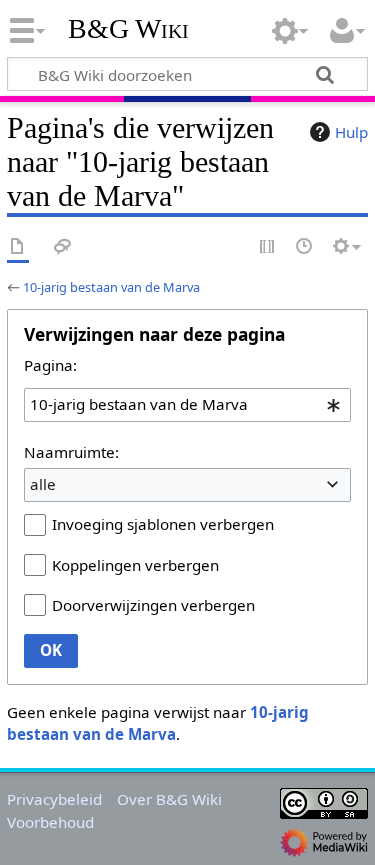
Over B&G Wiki (169, 799)
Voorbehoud (50, 822)
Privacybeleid (54, 799)
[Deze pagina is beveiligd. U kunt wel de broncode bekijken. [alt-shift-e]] (268, 247)
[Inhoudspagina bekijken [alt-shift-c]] (18, 247)
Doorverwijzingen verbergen (153, 605)
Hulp (351, 132)
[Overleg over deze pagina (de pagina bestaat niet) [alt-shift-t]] (63, 247)
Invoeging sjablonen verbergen (163, 524)
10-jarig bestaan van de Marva (111, 287)
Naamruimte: (71, 452)
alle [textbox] (43, 484)
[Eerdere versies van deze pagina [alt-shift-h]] (305, 247)
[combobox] (187, 405)
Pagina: (50, 365)
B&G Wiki (128, 29)
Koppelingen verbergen (135, 565)
